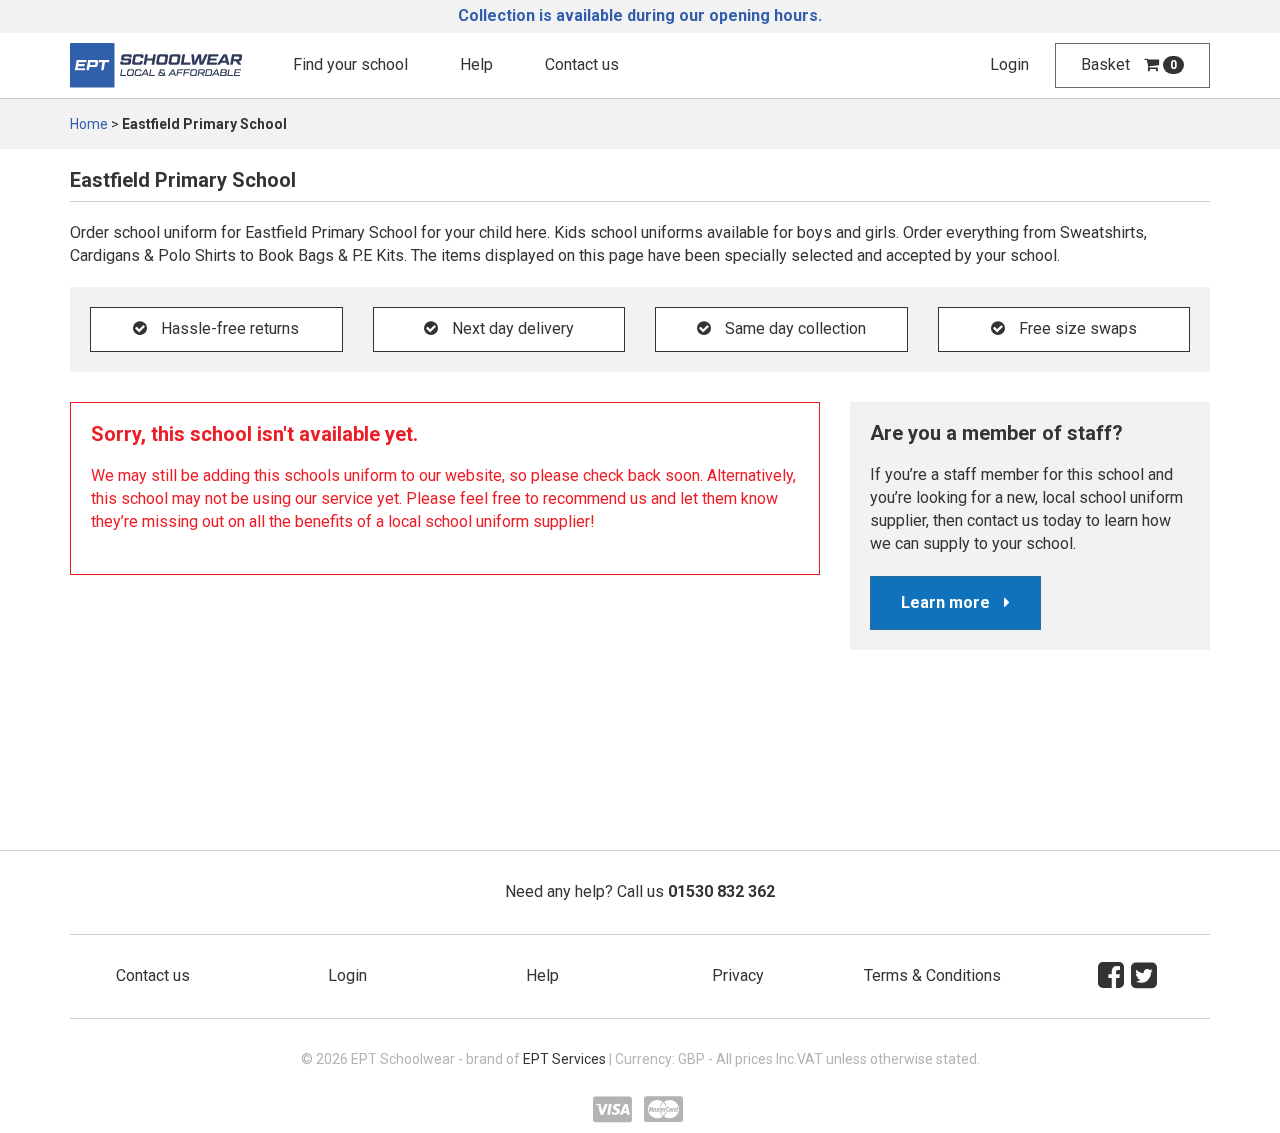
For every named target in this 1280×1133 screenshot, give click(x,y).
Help (476, 64)
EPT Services (564, 1059)
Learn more (947, 602)
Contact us (582, 64)
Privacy (738, 975)
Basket (1129, 64)
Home (89, 124)
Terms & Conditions (932, 975)
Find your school (350, 64)
